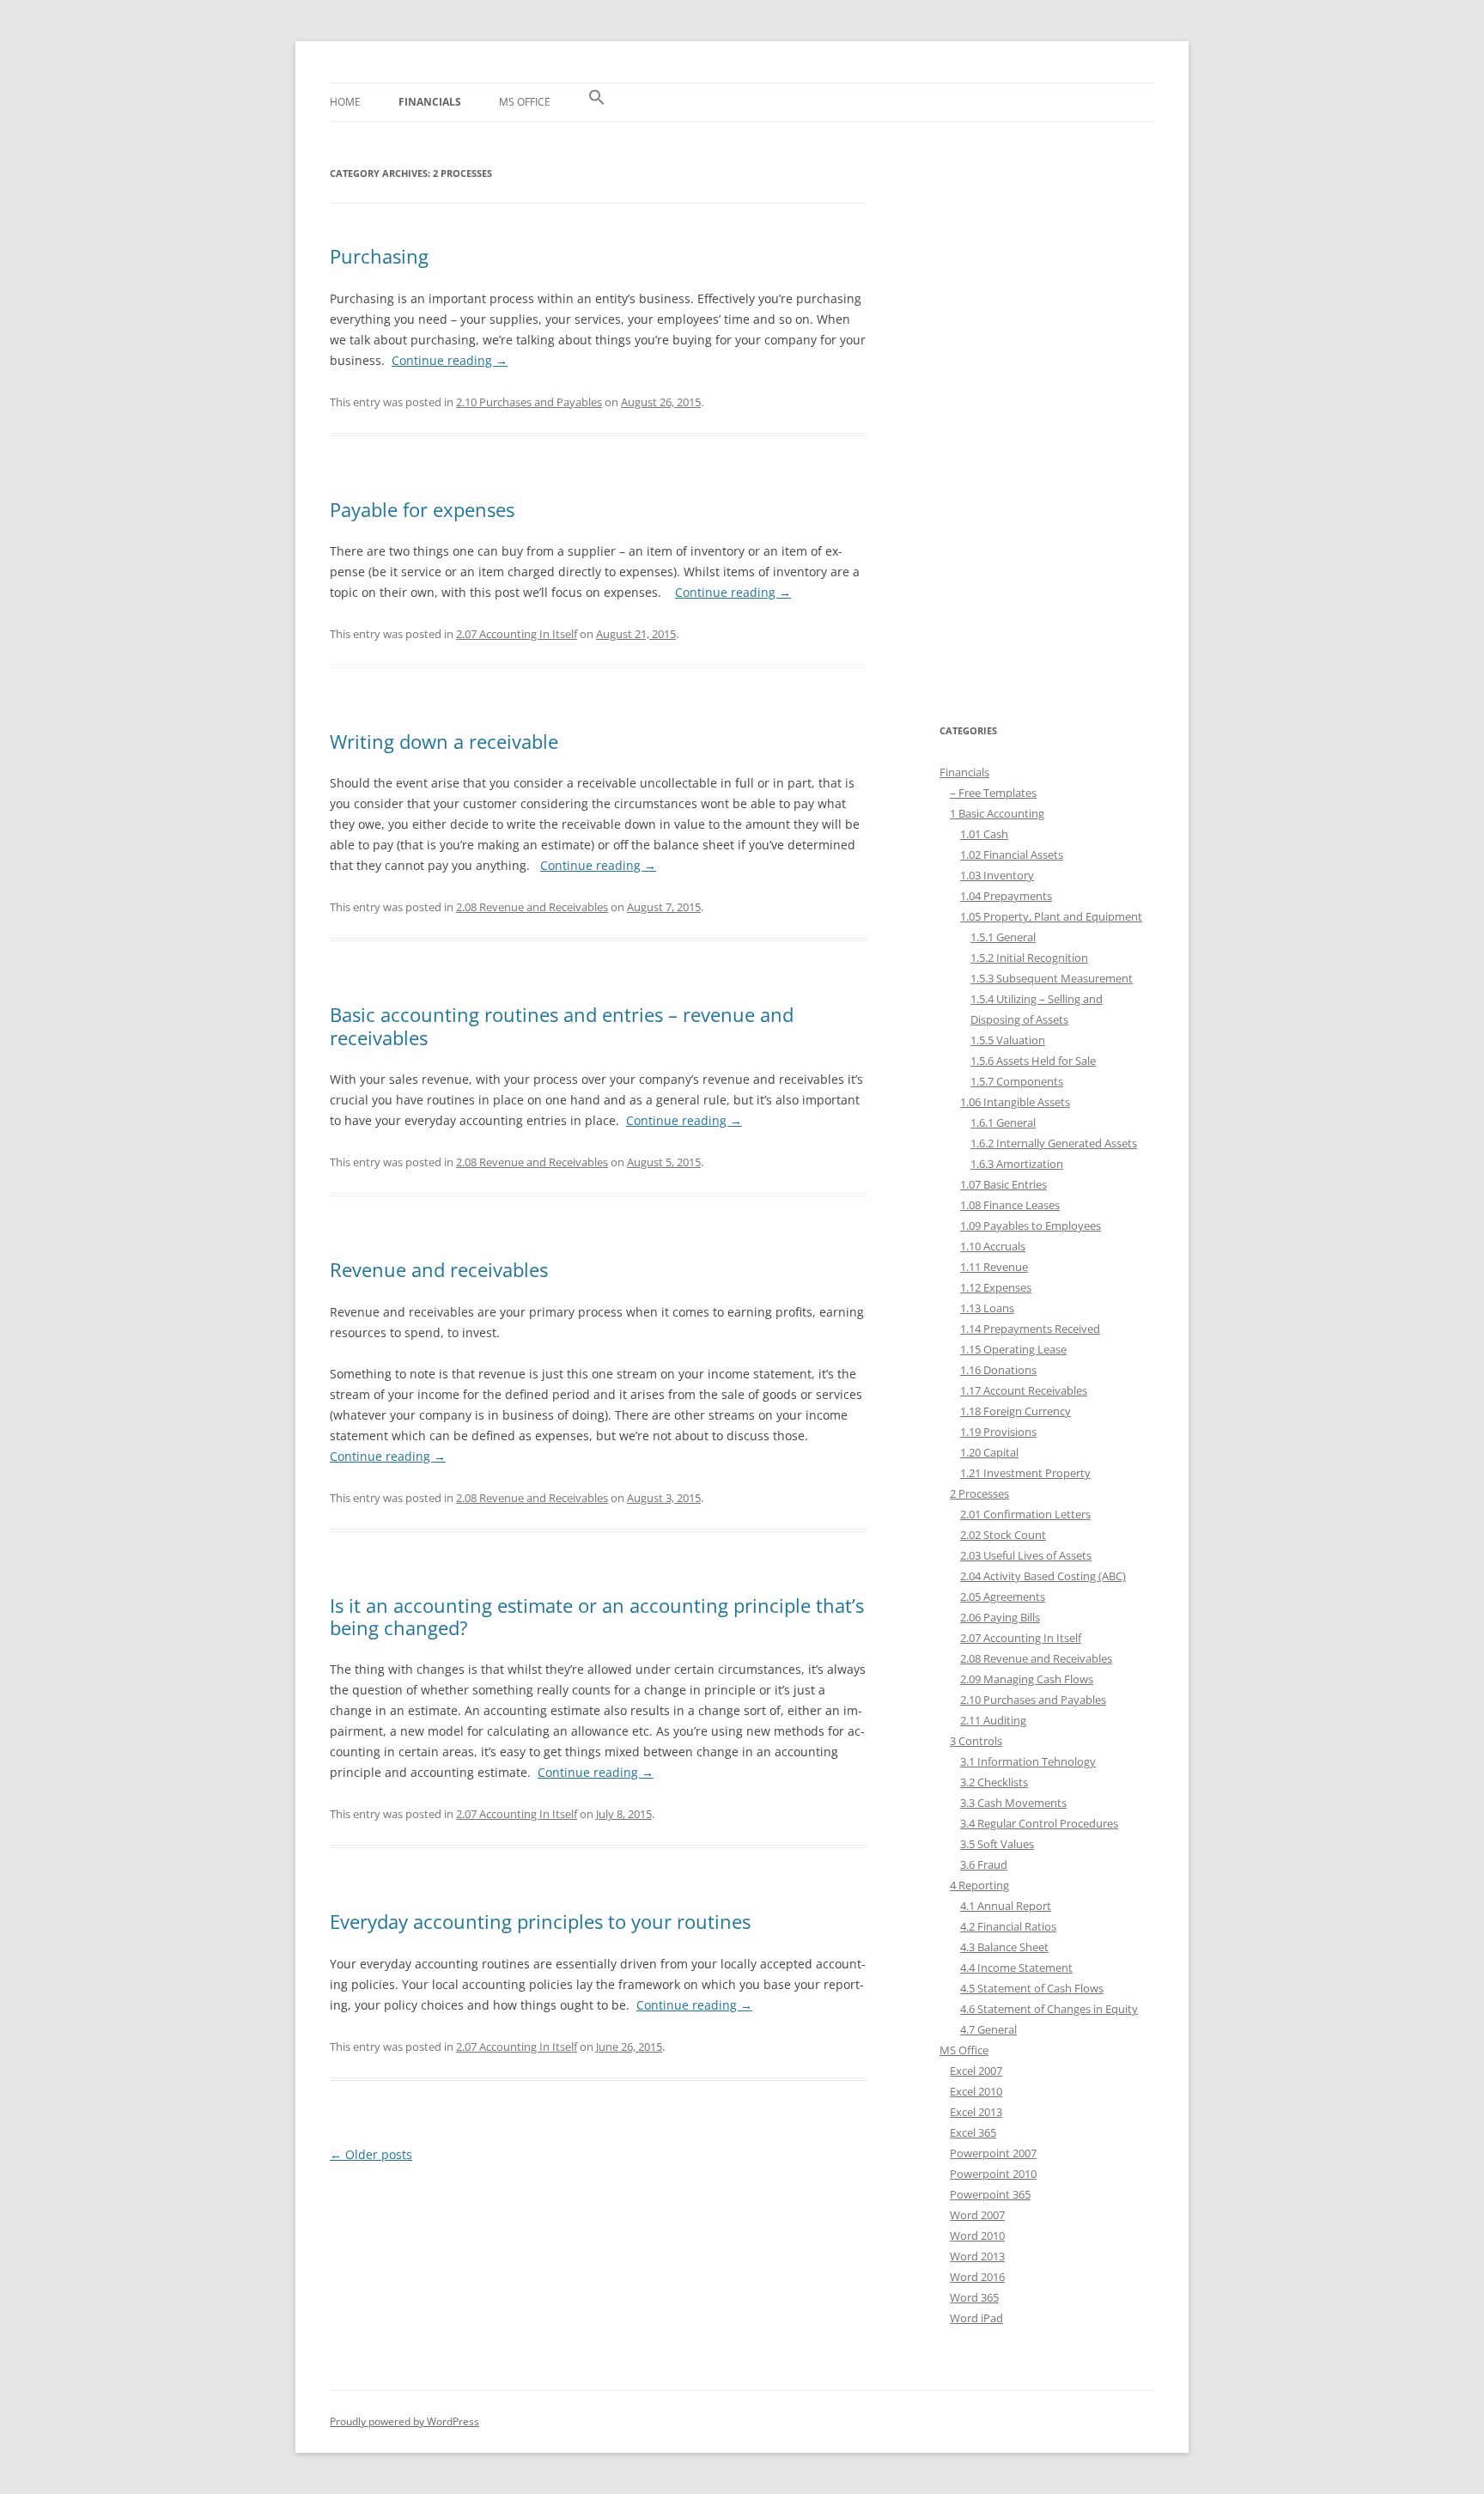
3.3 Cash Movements (1013, 1803)
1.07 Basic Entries (1004, 1184)
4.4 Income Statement (1016, 1968)
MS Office (525, 102)
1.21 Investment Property (1025, 1473)
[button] (597, 102)
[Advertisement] (1047, 422)
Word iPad (976, 2318)
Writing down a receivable (444, 741)
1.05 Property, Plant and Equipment (1051, 916)
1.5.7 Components (1017, 1081)
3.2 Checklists (994, 1782)
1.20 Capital (989, 1452)
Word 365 (974, 2297)
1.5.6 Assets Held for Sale (1033, 1061)
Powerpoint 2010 (993, 2174)
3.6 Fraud (984, 1864)
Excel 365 (973, 2132)
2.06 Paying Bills (1000, 1617)
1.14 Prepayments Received (1030, 1329)
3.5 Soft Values (997, 1844)
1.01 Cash (984, 834)
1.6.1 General (1003, 1122)
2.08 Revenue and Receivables (532, 907)
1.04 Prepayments (1006, 896)
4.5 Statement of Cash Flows (1032, 1988)
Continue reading (450, 360)
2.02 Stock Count (1003, 1535)
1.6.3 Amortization (1017, 1164)
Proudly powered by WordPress (404, 2421)
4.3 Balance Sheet (1004, 1947)
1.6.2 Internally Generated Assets (1054, 1143)
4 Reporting (979, 1885)
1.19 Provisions (998, 1432)
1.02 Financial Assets (1012, 855)
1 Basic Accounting (997, 813)
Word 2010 (977, 2235)
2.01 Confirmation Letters (1025, 1514)
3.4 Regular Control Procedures (1039, 1823)
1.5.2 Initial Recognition (1029, 958)
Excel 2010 (976, 2091)
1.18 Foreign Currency (1016, 1411)
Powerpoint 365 (990, 2194)
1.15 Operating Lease (1013, 1349)
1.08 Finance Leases (1010, 1205)
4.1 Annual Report (1006, 1906)
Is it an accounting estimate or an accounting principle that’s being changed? (597, 1616)
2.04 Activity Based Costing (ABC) (1043, 1576)
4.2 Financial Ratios (1008, 1926)
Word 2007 (977, 2215)
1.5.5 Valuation (1008, 1040)
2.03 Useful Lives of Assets (1026, 1555)
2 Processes (979, 1493)
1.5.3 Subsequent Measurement (1052, 978)
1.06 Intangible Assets (1015, 1102)
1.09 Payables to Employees (1031, 1226)
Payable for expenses (422, 509)
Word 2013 (977, 2256)
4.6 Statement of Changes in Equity (1049, 2009)
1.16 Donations (998, 1370)
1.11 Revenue (994, 1267)
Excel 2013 (976, 2112)
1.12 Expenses (996, 1287)
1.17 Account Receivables (1024, 1390)
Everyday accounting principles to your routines (540, 1921)
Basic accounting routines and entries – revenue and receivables (562, 1025)
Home (345, 102)
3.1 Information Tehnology (1028, 1761)
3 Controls (976, 1741)
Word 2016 (977, 2277)
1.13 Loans (987, 1308)
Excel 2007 (976, 2071)
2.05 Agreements (1003, 1597)
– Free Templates (993, 793)
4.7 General (988, 2029)
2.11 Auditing (993, 1720)
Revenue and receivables (439, 1269)
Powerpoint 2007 (993, 2153)
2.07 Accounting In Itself (517, 634)
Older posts (371, 2154)
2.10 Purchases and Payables (529, 402)
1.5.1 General (1003, 937)
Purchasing (379, 256)
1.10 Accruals (993, 1246)
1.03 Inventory (997, 875)
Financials (430, 102)
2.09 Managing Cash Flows (1027, 1679)
